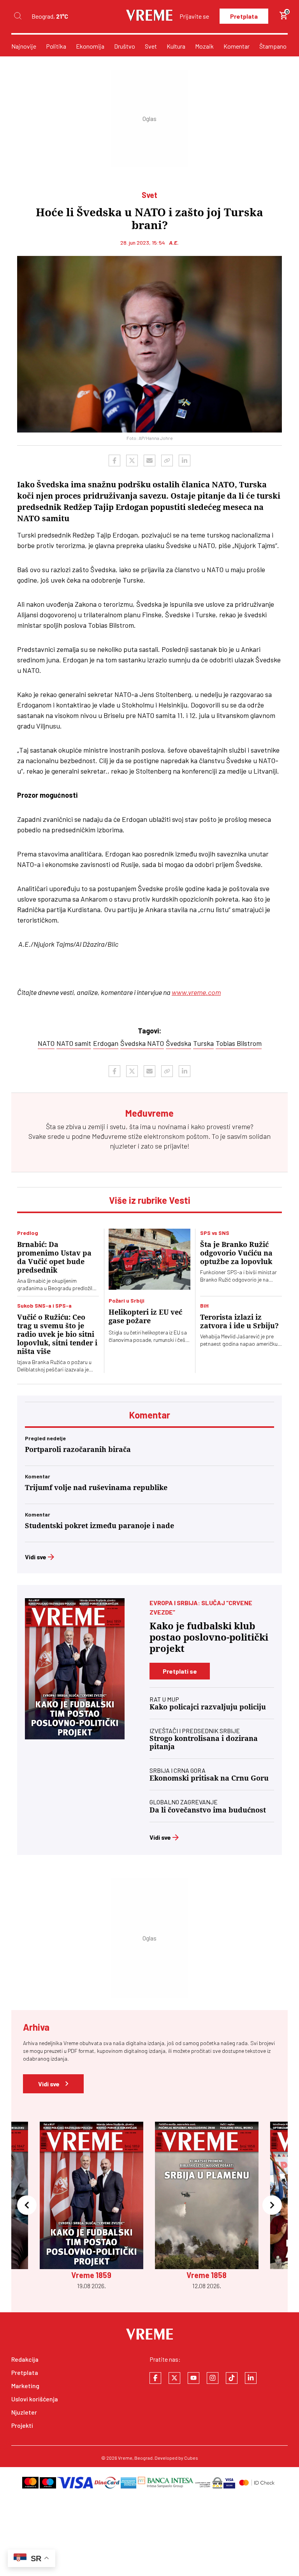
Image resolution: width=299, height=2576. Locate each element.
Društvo (125, 46)
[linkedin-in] (251, 2378)
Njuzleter (24, 2412)
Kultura (176, 46)
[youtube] (193, 2378)
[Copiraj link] (167, 461)
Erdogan (106, 1043)
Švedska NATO (142, 1043)
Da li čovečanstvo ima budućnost (208, 1810)
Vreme (125, 2458)
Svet (151, 46)
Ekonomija (90, 46)
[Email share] (149, 461)
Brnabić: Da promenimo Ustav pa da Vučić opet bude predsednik (54, 1257)
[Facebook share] (114, 461)
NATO (46, 1043)
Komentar (237, 46)
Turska (203, 1043)
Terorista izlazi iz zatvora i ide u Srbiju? (239, 1321)
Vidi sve (36, 1557)
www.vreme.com (196, 992)
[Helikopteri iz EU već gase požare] (149, 1259)
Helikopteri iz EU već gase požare (145, 1316)
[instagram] (213, 2378)
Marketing (25, 2386)
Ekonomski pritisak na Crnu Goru (209, 1778)
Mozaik (204, 46)
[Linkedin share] (185, 461)
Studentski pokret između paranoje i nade (99, 1526)
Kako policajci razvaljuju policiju (208, 1707)
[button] (27, 2206)
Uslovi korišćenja (35, 2399)
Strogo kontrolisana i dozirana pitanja (204, 1742)
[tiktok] (232, 2378)
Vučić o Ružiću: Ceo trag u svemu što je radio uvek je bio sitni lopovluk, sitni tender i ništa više (57, 1334)
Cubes (191, 2458)
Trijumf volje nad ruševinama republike (96, 1488)
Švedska (179, 1043)
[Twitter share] (132, 461)
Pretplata (244, 16)
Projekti (22, 2425)
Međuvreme (109, 1136)
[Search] (18, 16)
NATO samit (74, 1043)
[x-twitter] (174, 2378)
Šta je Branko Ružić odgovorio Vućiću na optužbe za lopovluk (236, 1253)
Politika (56, 46)
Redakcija (25, 2359)
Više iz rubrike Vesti (150, 1200)
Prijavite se (194, 16)
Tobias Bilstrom (239, 1043)
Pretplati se (180, 1671)
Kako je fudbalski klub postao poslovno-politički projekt (209, 1637)
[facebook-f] (155, 2378)
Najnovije (24, 46)
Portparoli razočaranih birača (78, 1449)
